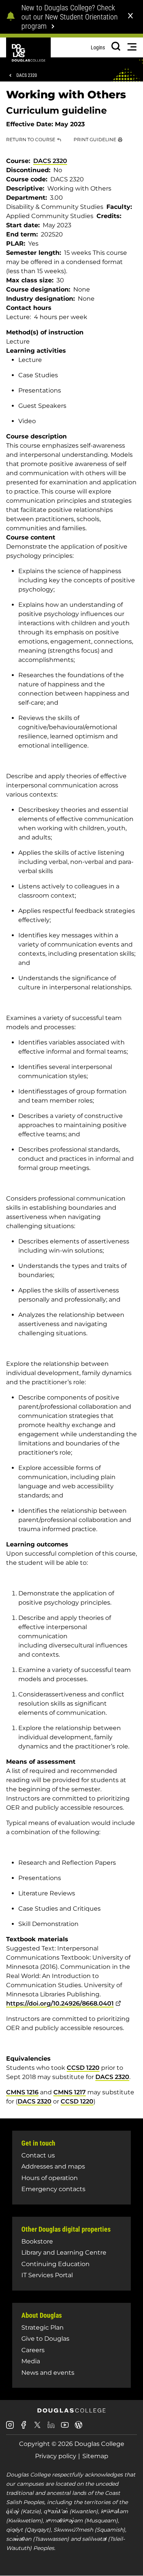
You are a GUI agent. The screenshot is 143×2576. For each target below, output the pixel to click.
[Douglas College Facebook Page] (24, 2428)
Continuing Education (55, 2264)
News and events (48, 2373)
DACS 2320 (27, 75)
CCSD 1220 (83, 2068)
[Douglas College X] (37, 2427)
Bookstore (37, 2241)
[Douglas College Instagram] (10, 2428)
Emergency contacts (53, 2189)
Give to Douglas (45, 2339)
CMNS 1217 (70, 2092)
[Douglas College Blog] (79, 2428)
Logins (98, 47)
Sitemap (95, 2456)
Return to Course (31, 139)
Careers (33, 2350)
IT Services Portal (47, 2275)
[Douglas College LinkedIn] (51, 2428)
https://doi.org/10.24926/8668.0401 (60, 2003)
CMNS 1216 (22, 2092)
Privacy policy (56, 2456)
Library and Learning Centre (64, 2253)
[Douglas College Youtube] (65, 2428)
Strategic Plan (43, 2328)
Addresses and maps (53, 2166)
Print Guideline (95, 139)
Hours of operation (50, 2178)
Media (31, 2361)
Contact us (38, 2155)
